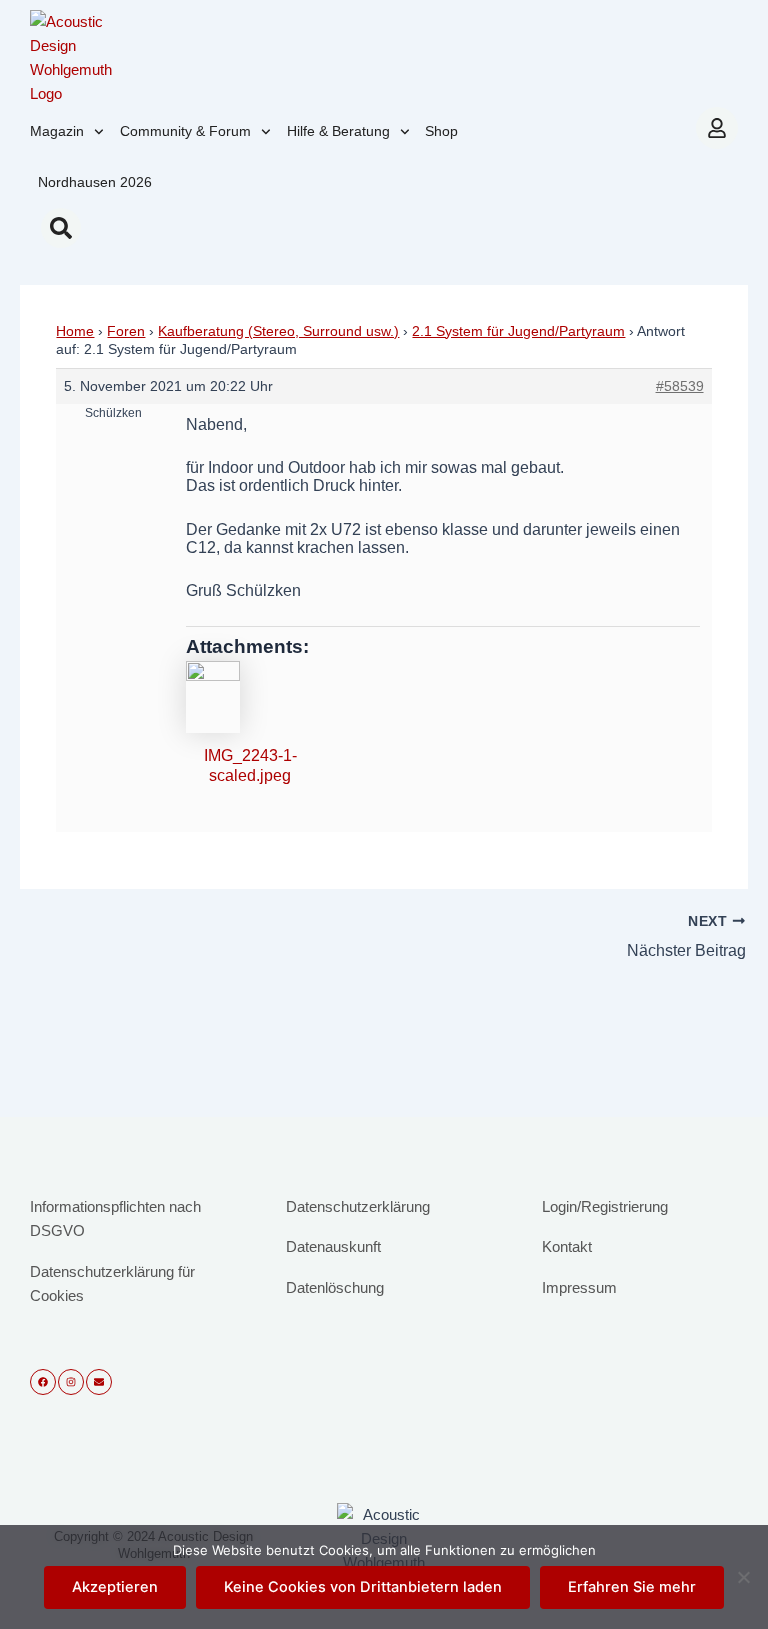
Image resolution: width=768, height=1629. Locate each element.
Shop (441, 131)
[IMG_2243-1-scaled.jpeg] (250, 697)
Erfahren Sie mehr (632, 1587)
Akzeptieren (115, 1587)
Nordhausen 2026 (95, 182)
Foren (126, 331)
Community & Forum (185, 131)
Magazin (57, 131)
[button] (61, 228)
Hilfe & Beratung (338, 131)
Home (75, 331)
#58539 (680, 386)
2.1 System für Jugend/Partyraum (518, 331)
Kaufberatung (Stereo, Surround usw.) (278, 331)
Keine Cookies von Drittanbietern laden (363, 1587)
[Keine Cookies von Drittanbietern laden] (743, 1577)
